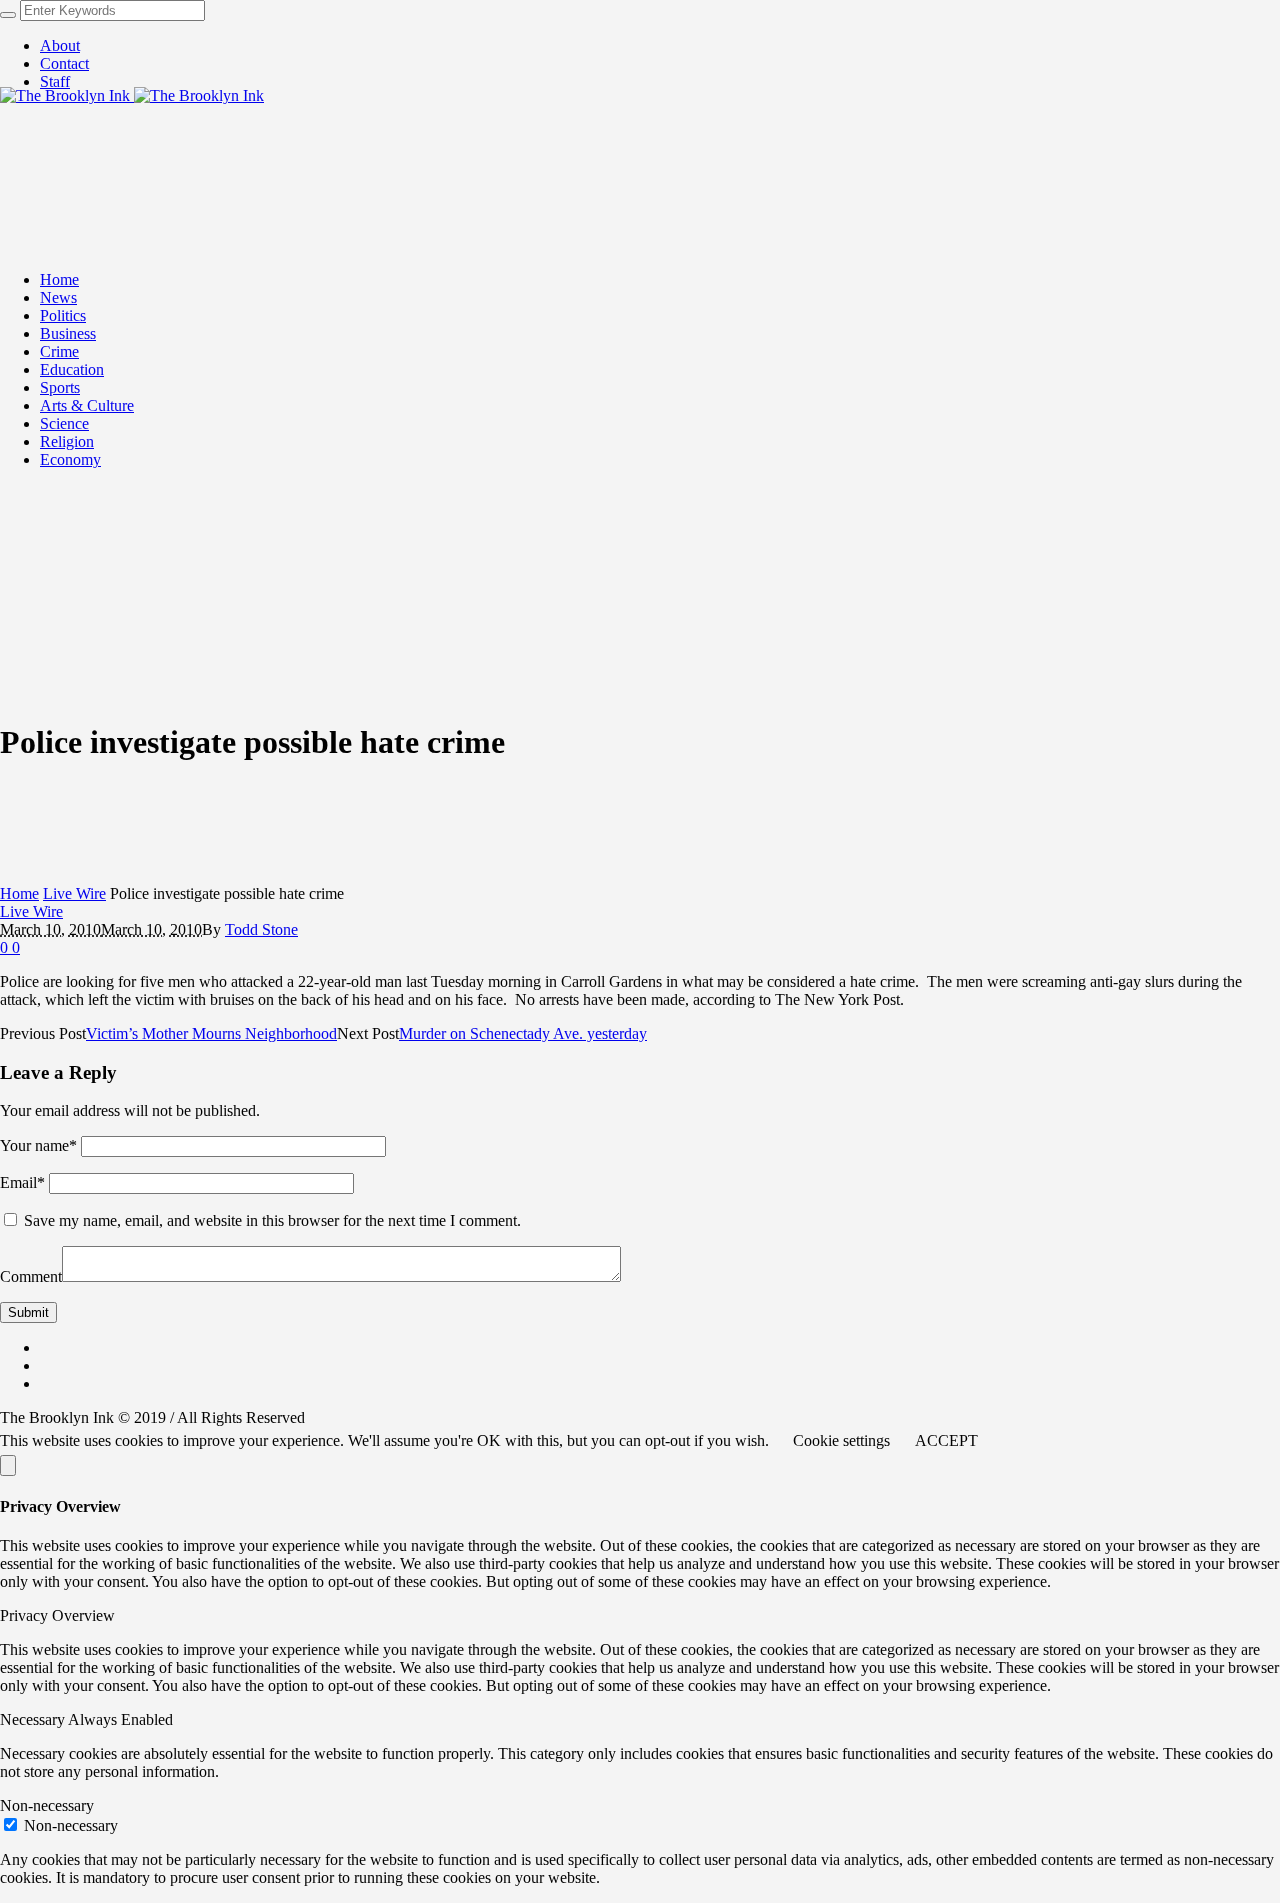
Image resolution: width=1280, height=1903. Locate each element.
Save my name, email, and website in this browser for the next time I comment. (272, 1220)
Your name (38, 1145)
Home (19, 893)
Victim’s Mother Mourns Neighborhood (211, 1033)
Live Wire (74, 893)
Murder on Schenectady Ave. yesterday (523, 1033)
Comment (31, 1276)
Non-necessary (71, 1825)
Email (22, 1182)
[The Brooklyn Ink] (132, 95)
